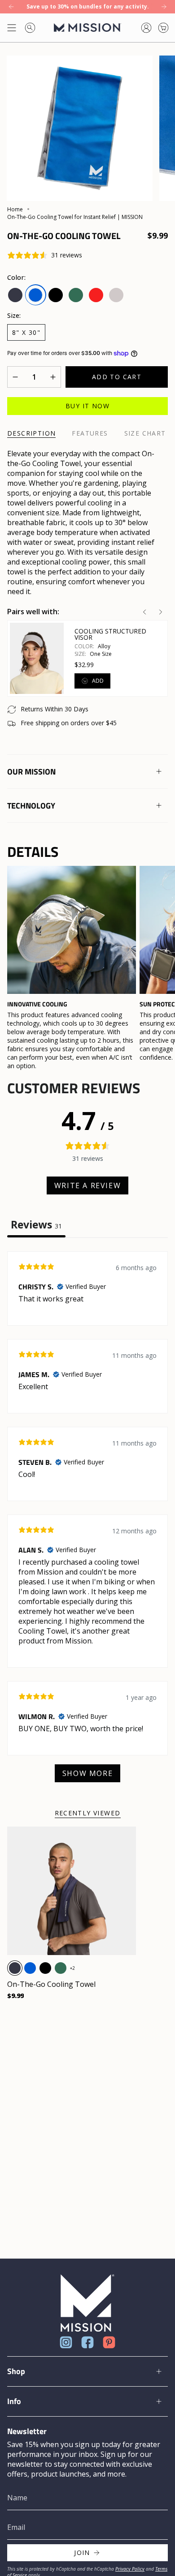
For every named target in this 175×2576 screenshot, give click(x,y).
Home (15, 209)
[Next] (164, 7)
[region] (87, 968)
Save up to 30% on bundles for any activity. (88, 6)
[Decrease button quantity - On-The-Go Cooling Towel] (18, 377)
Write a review (87, 1185)
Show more (87, 1773)
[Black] (45, 1968)
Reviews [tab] (36, 1225)
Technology (31, 806)
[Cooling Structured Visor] (37, 659)
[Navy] (15, 1968)
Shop (16, 2371)
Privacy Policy (130, 2569)
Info (14, 2401)
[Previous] (11, 7)
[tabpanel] (87, 1521)
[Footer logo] (87, 2303)
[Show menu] (12, 28)
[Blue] (30, 1968)
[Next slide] (161, 612)
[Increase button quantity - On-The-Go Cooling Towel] (50, 377)
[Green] (61, 1968)
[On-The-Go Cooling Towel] (72, 1891)
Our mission (31, 772)
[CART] (163, 28)
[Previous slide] (144, 612)
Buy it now (87, 406)
